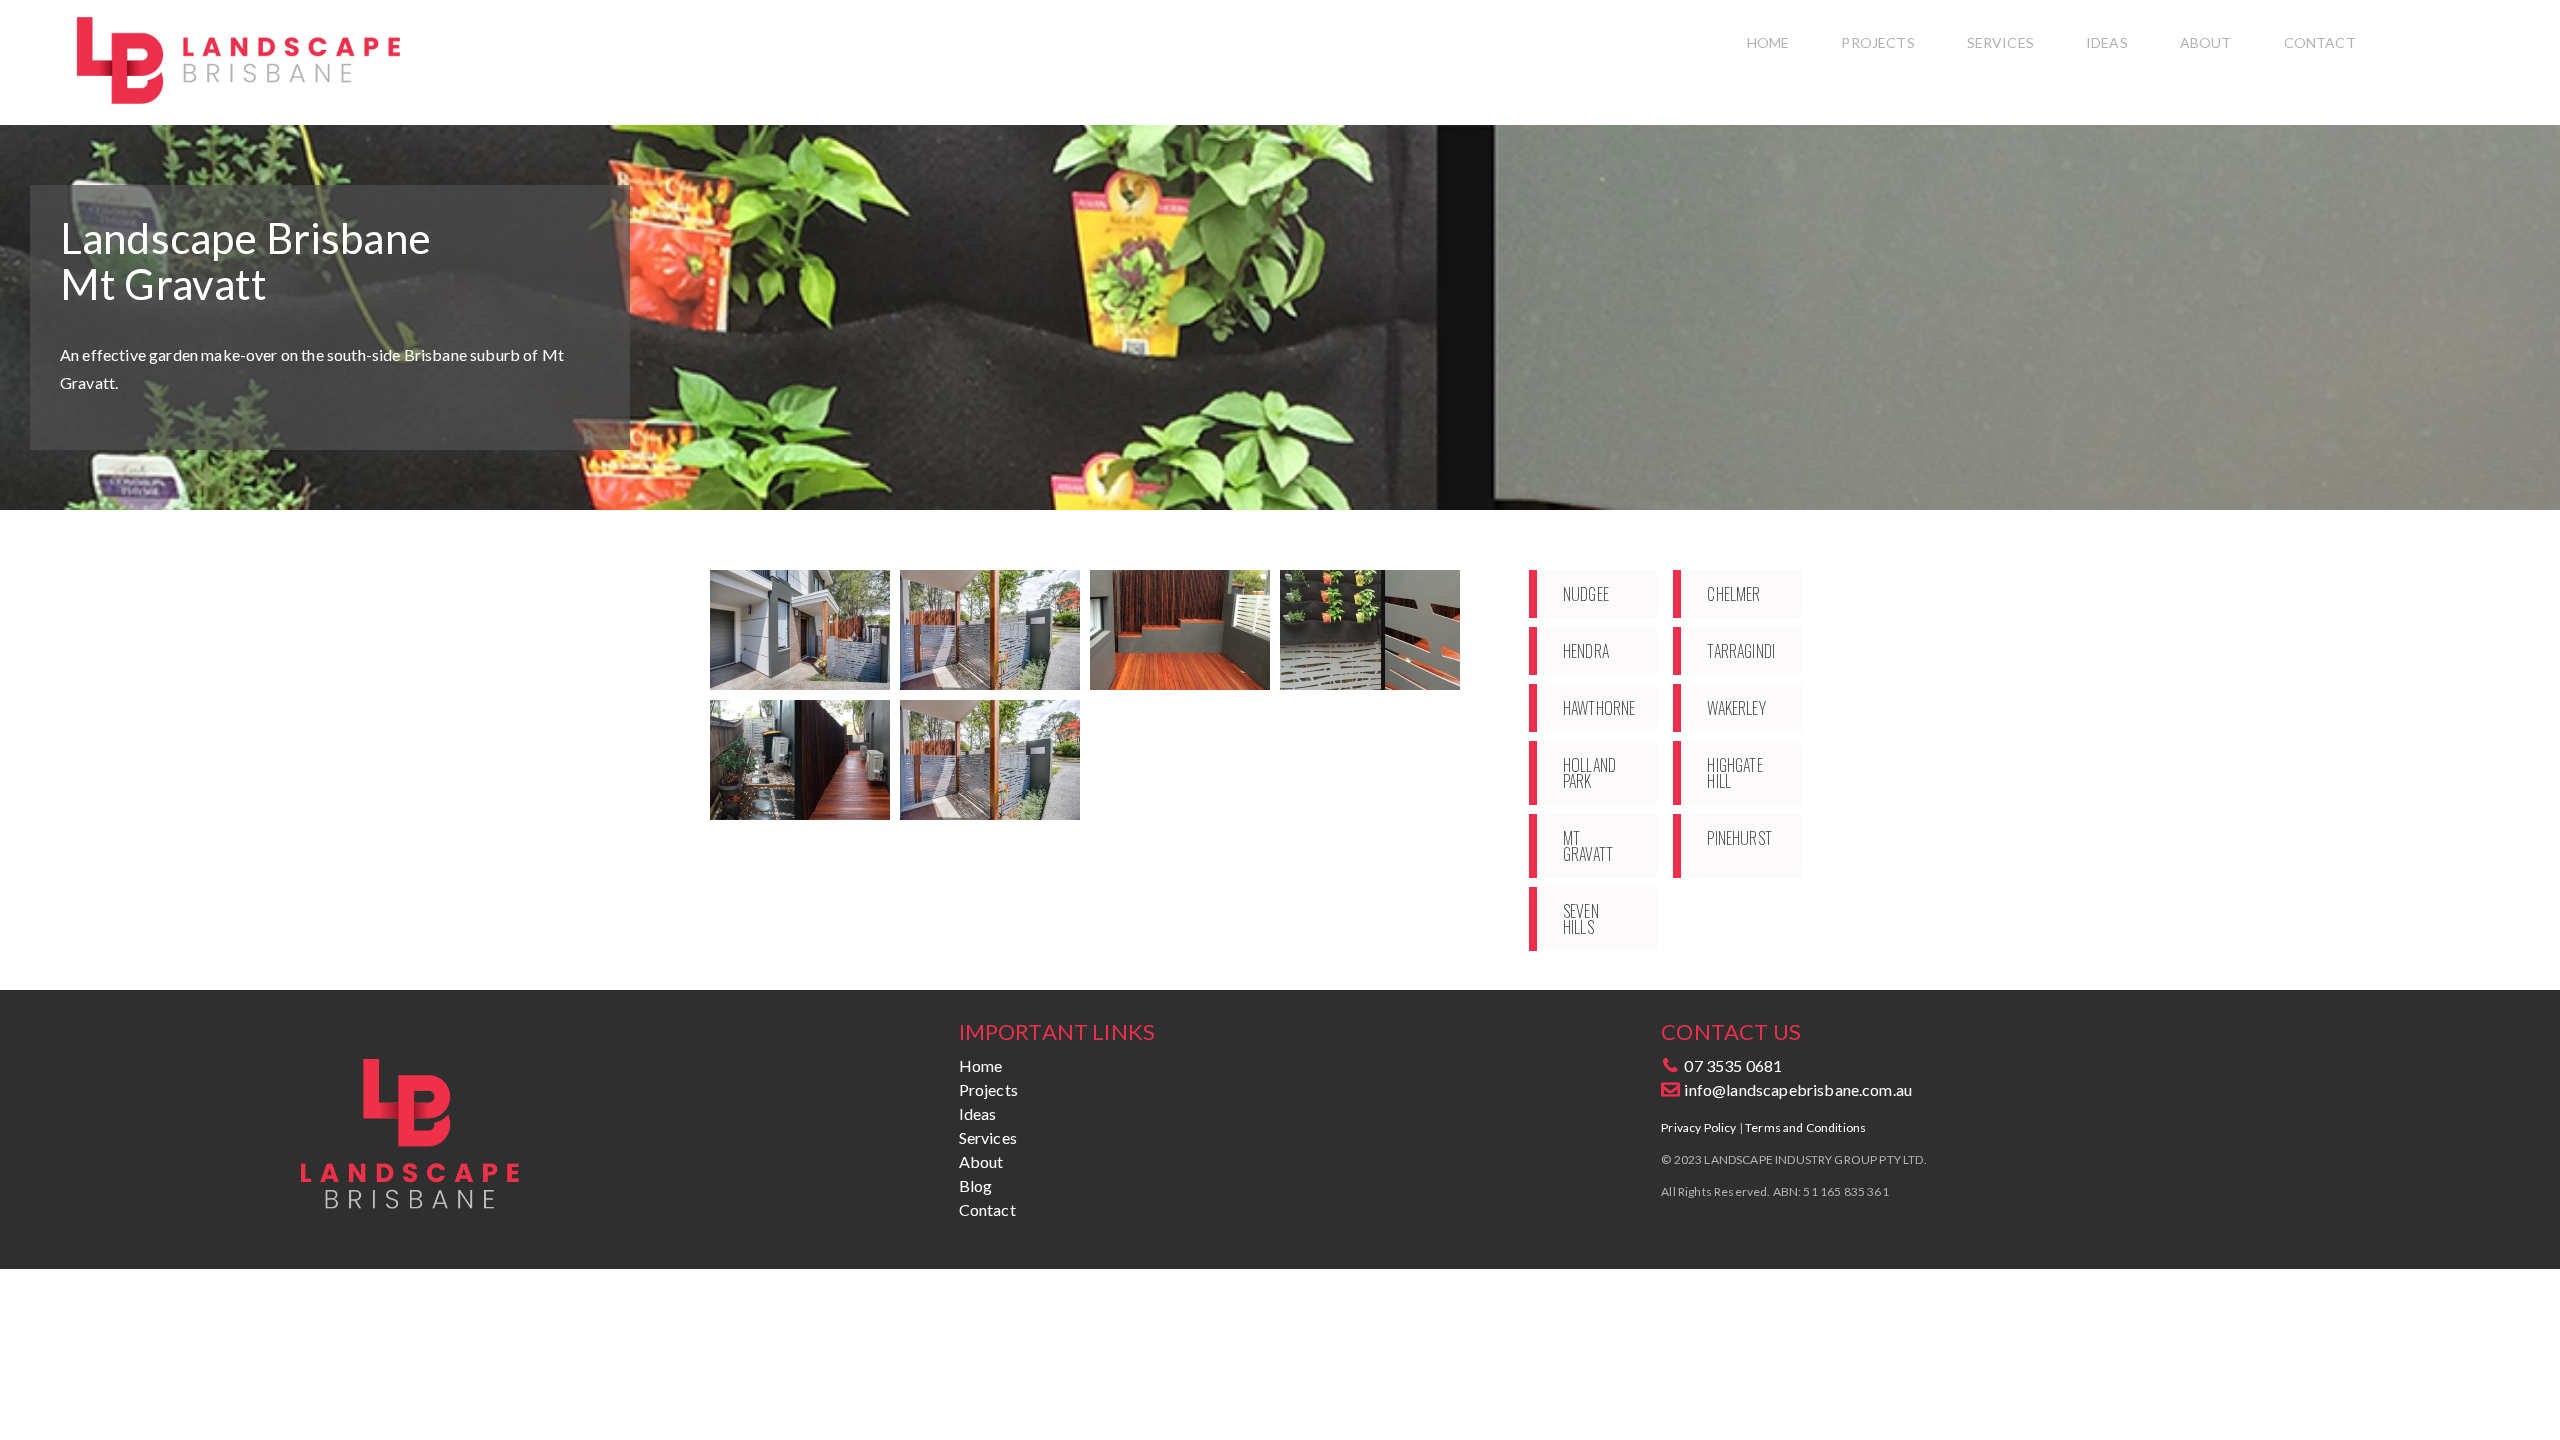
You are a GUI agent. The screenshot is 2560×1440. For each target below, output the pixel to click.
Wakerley (1736, 708)
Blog (976, 1185)
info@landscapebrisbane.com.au (1796, 1089)
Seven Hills (1581, 919)
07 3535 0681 (1731, 1065)
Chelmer (1733, 594)
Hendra (1586, 651)
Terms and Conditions (1805, 1127)
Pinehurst (1739, 838)
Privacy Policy (1698, 1127)
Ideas (2107, 42)
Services (2000, 42)
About (2206, 42)
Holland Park (1589, 773)
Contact (2320, 42)
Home (1768, 42)
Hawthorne (1599, 708)
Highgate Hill (1734, 773)
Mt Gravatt (1588, 846)
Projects (1877, 42)
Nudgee (1586, 594)
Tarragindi (1741, 651)
